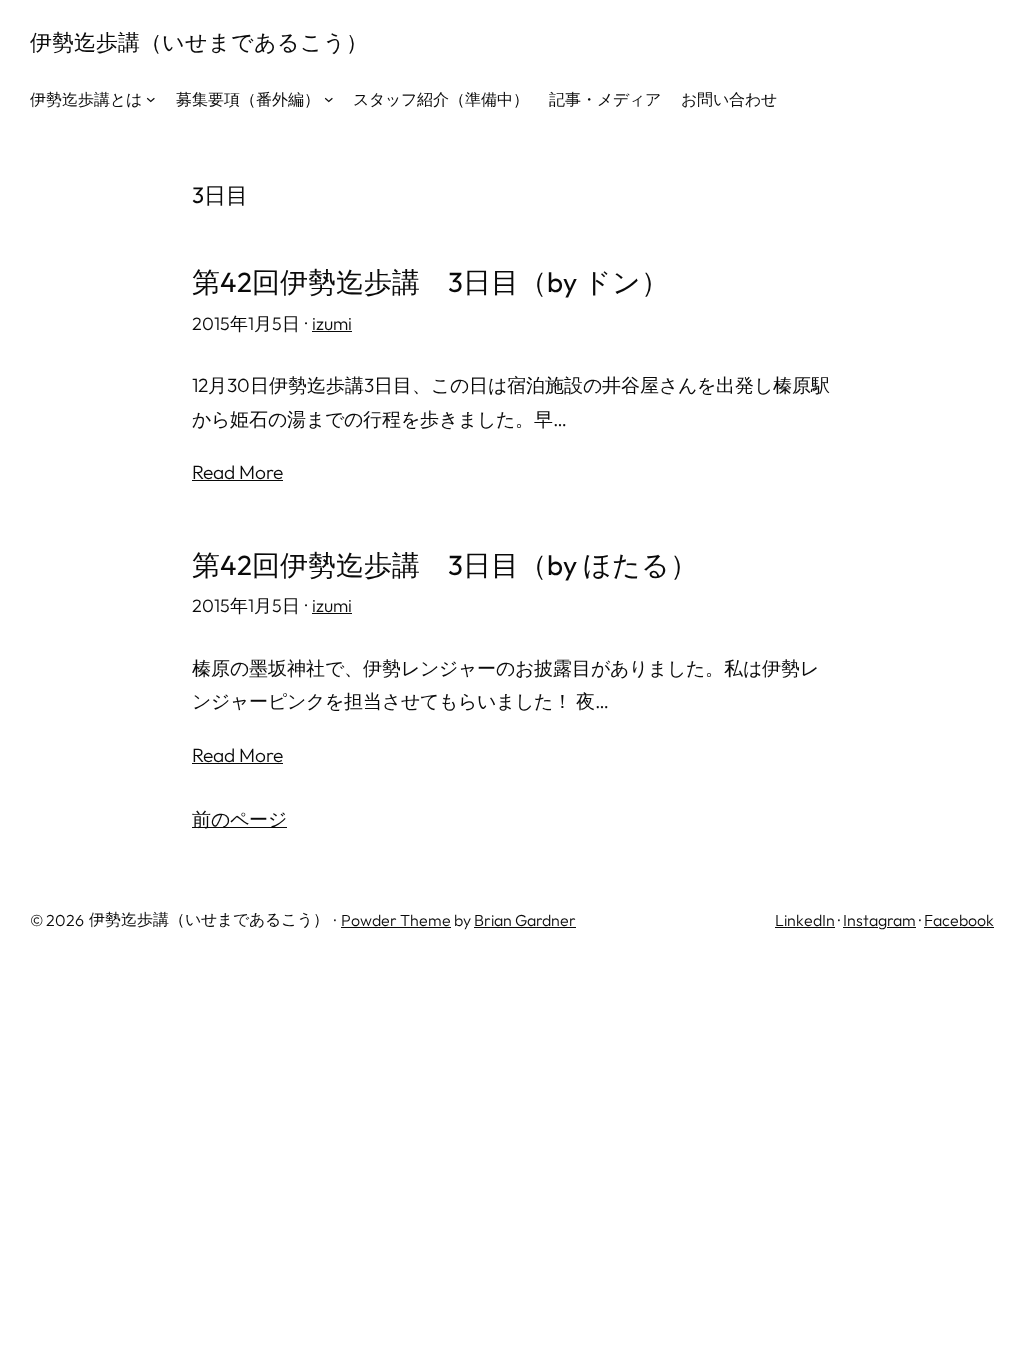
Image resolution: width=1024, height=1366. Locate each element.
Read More (237, 472)
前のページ (239, 819)
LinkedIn (805, 920)
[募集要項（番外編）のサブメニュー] (329, 99)
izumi (332, 323)
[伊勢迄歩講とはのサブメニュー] (151, 99)
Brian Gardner (525, 920)
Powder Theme (396, 920)
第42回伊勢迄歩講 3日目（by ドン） (430, 282)
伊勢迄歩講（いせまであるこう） (199, 42)
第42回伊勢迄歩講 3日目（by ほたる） (445, 565)
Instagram (879, 920)
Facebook (959, 920)
